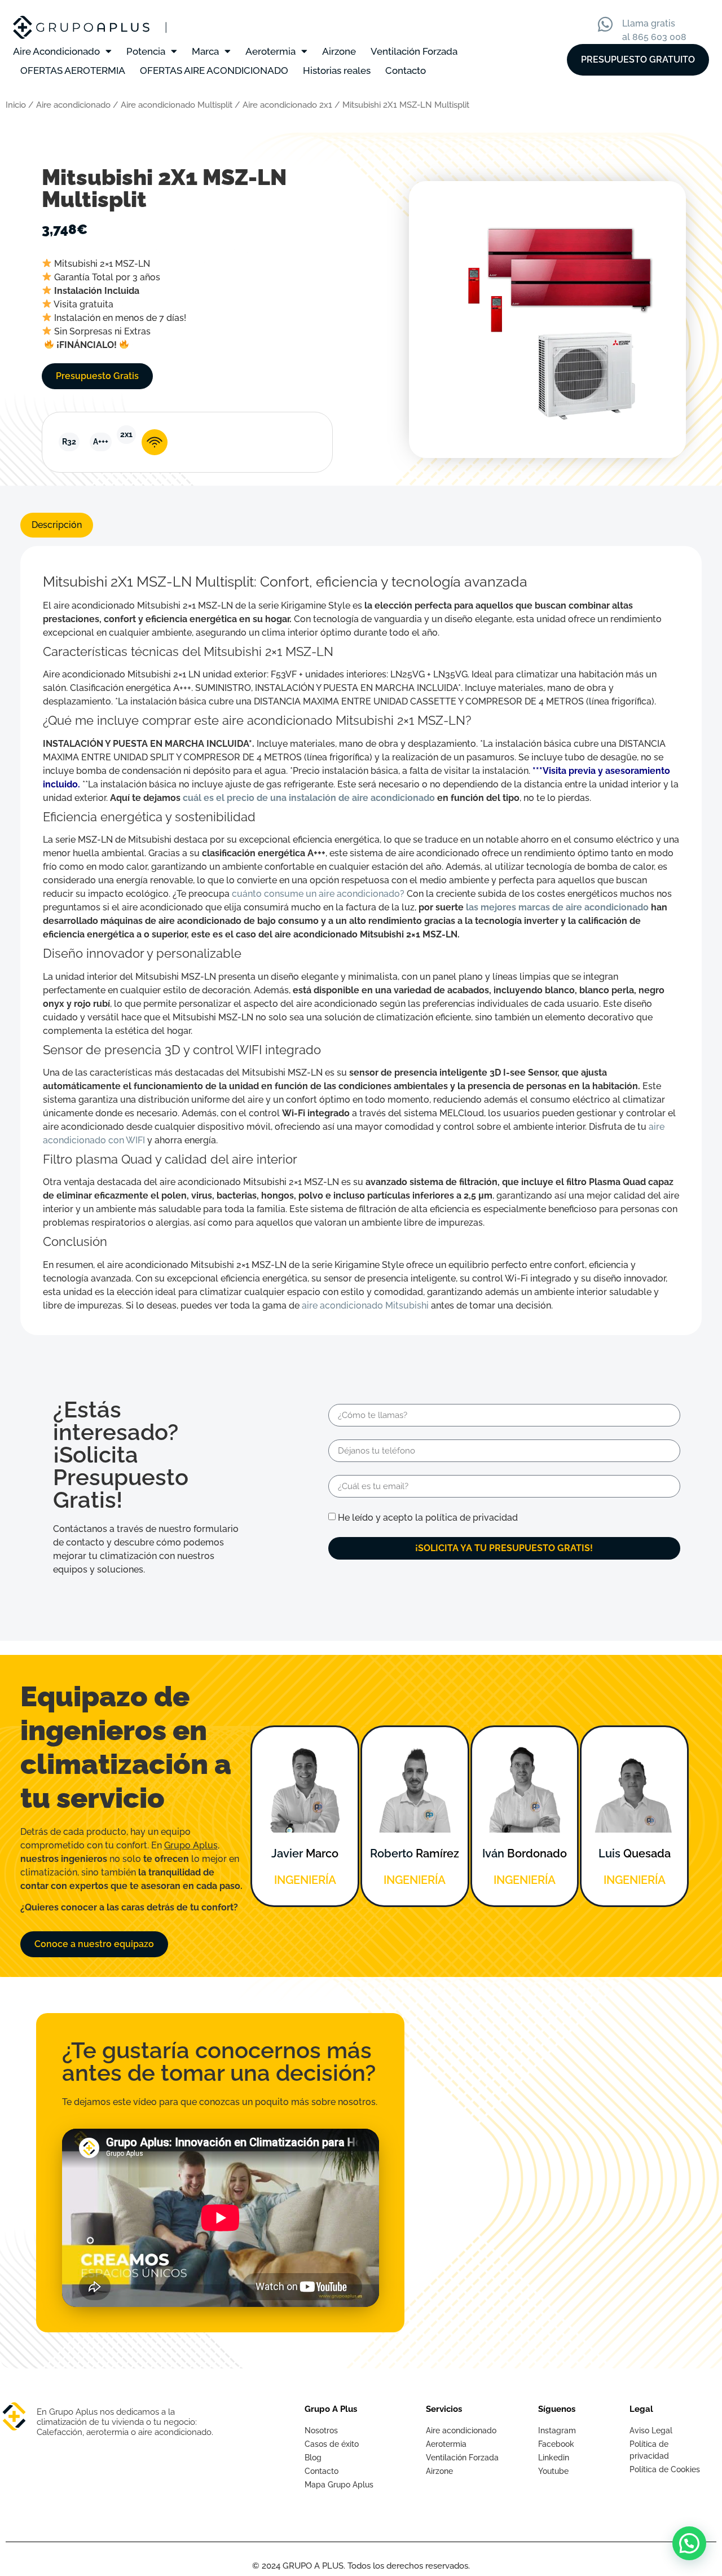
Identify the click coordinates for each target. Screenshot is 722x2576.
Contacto (406, 71)
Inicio (16, 105)
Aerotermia (270, 51)
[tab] (57, 525)
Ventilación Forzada (414, 51)
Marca (205, 51)
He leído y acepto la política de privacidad (428, 1518)
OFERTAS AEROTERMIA (73, 71)
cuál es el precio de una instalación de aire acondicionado (309, 798)
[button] (689, 2543)
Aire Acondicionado (56, 51)
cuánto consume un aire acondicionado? (318, 894)
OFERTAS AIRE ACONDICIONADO (214, 71)
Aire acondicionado (73, 105)
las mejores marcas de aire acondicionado (557, 907)
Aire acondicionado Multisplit (177, 105)
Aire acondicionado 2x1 (287, 105)
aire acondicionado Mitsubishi (365, 1305)
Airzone (339, 51)
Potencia (146, 51)
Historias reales (337, 71)
